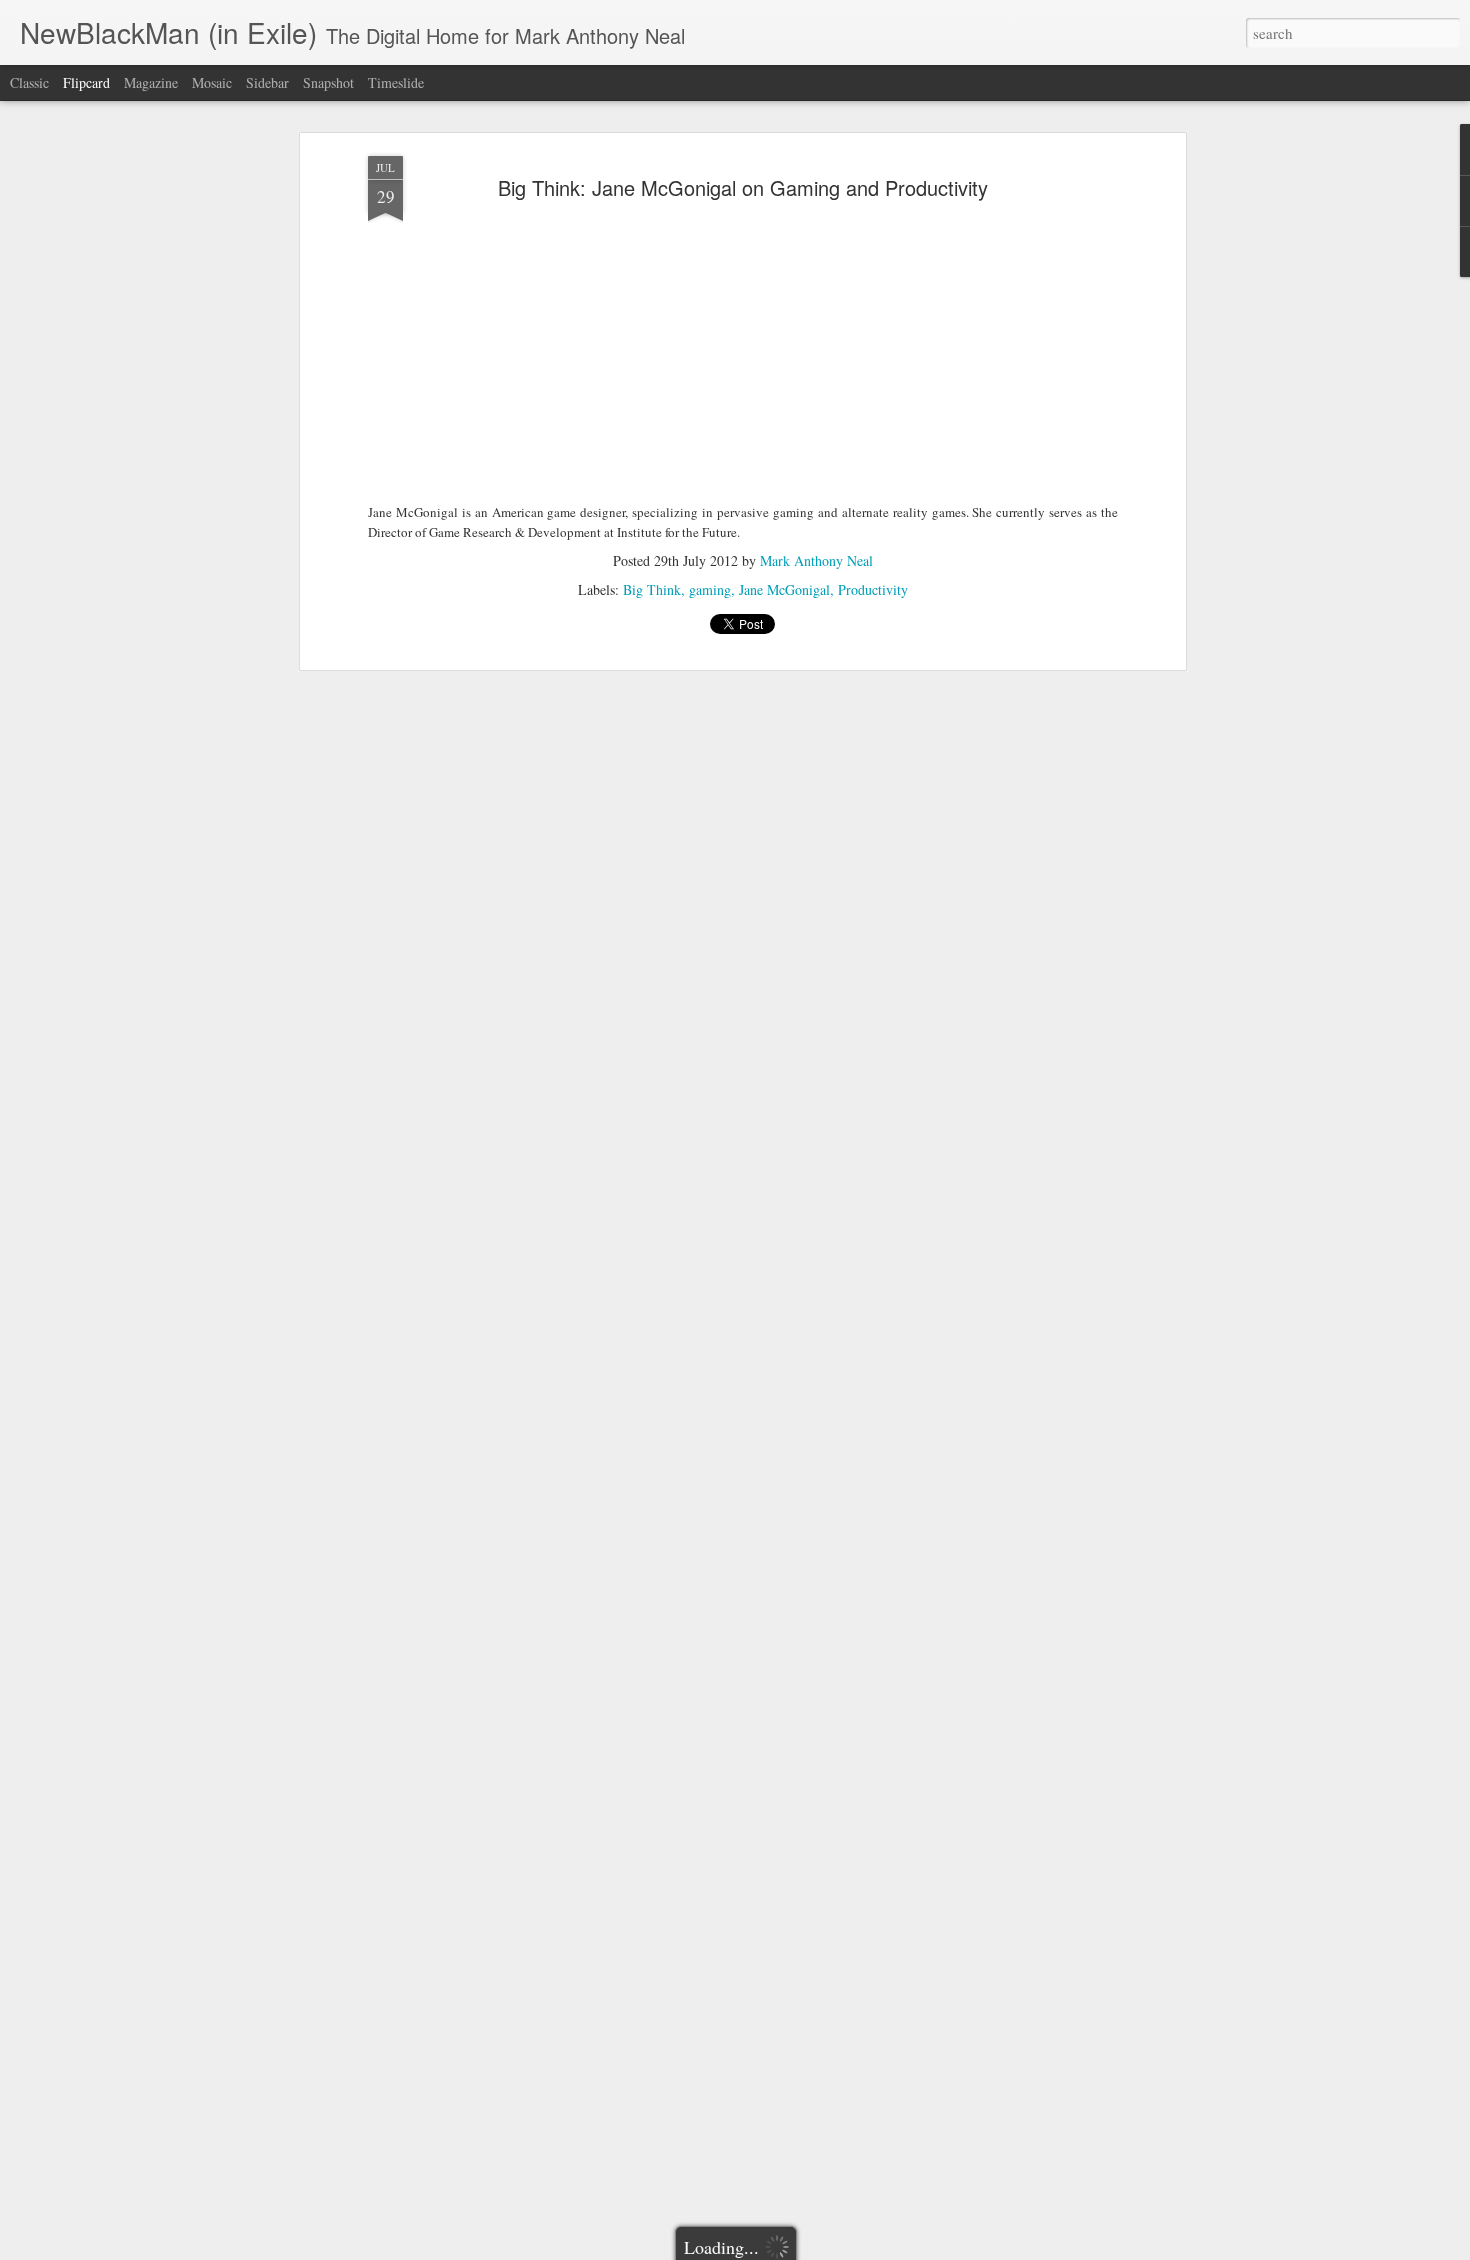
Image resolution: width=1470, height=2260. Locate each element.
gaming (710, 589)
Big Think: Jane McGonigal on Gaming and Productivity (743, 187)
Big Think (652, 589)
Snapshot (328, 82)
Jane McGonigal (784, 589)
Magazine (151, 82)
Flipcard (86, 82)
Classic (29, 82)
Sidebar (267, 82)
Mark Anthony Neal (816, 560)
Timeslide (396, 82)
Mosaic (212, 82)
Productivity (873, 589)
